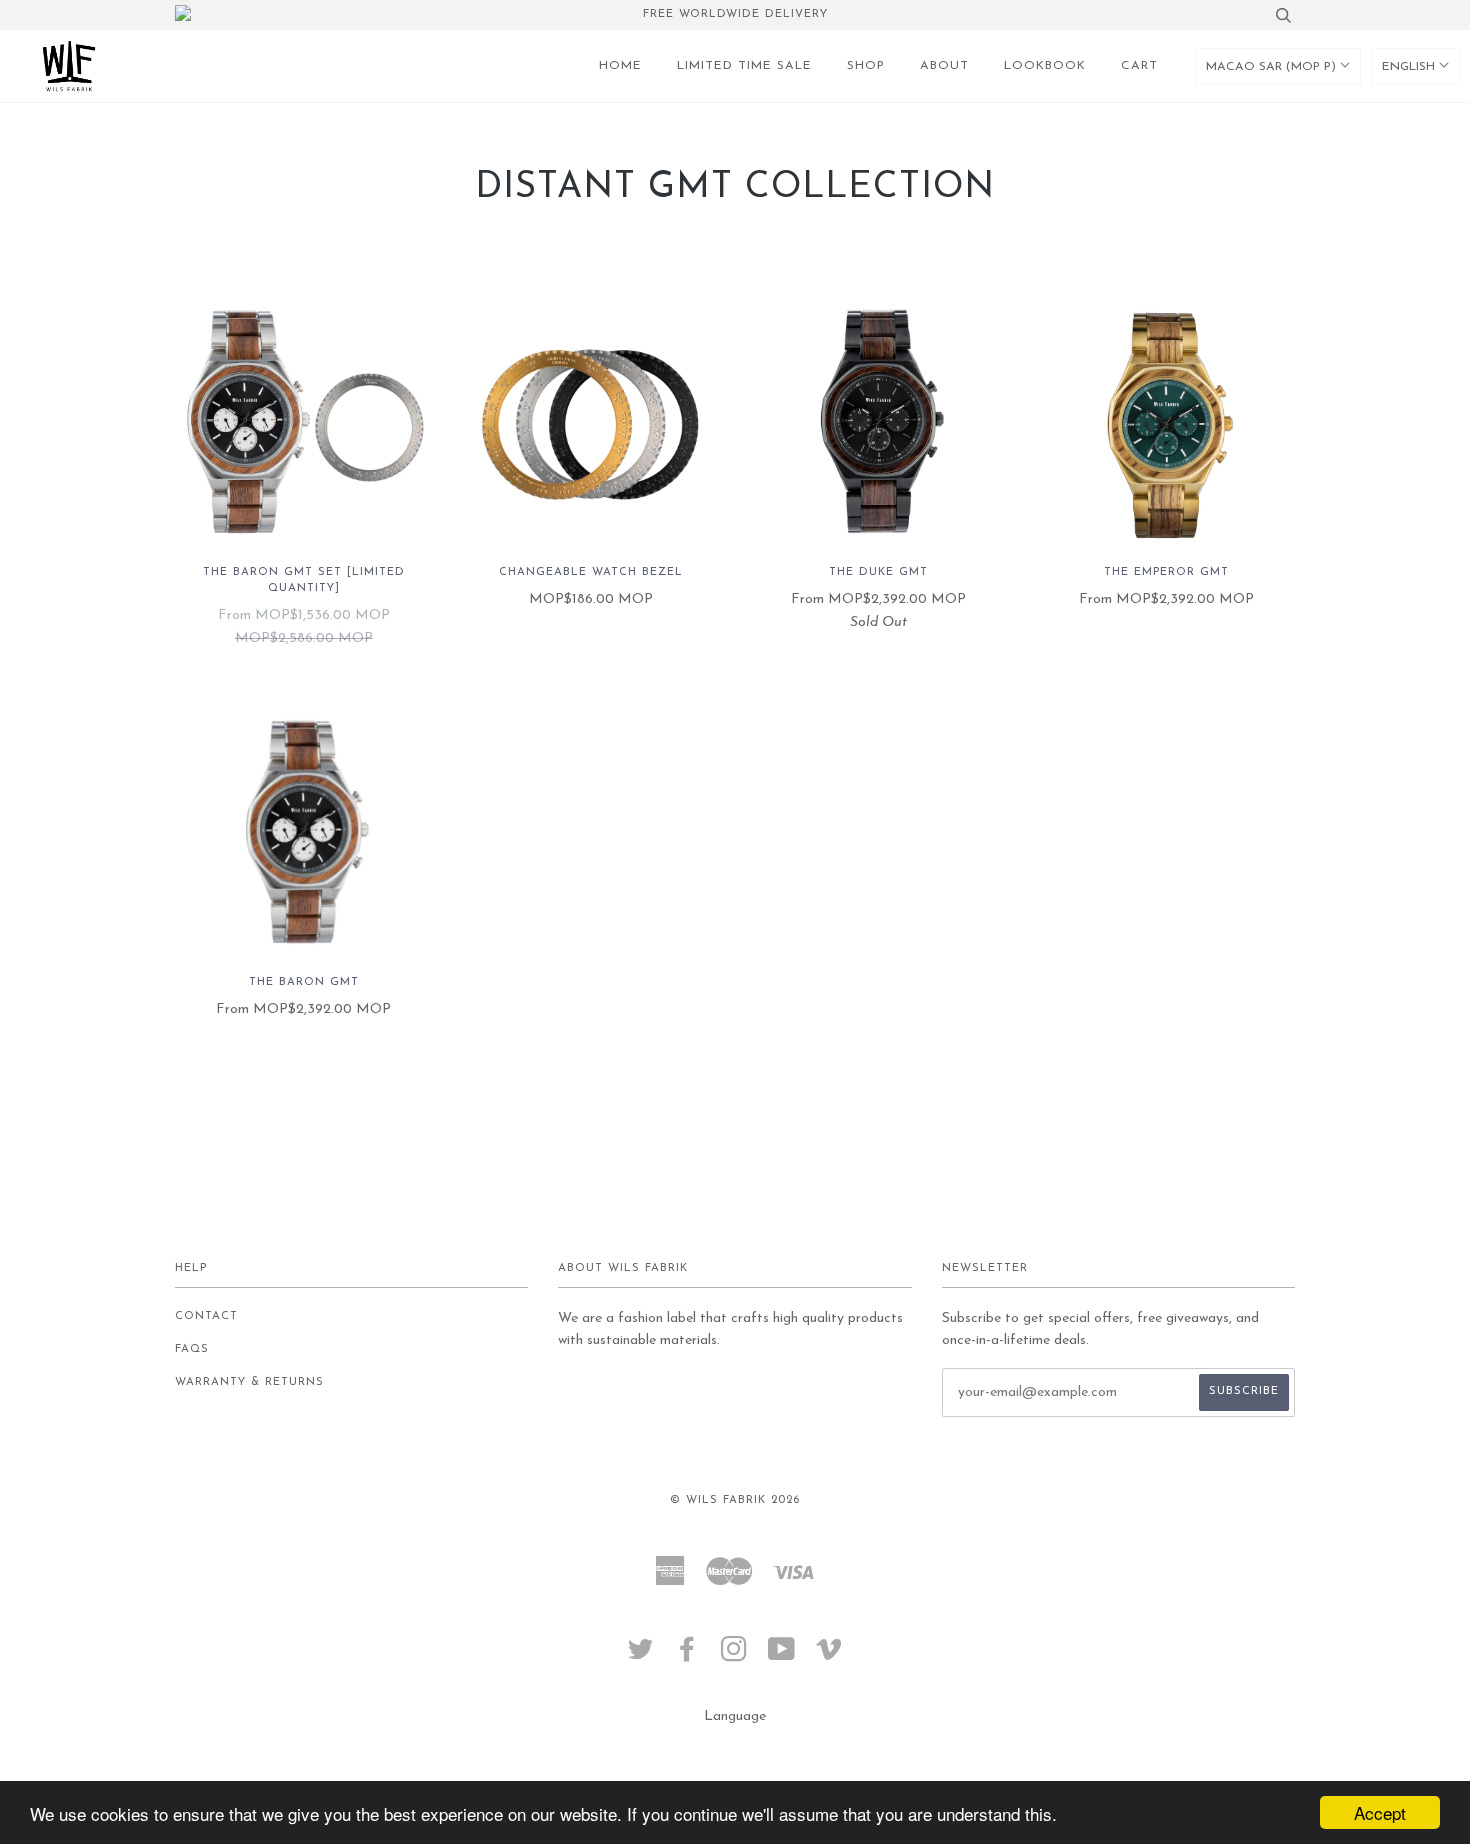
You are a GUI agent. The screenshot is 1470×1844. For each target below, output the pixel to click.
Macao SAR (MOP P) (1273, 67)
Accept (1380, 1812)
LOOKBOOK (1045, 66)
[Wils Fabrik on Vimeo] (829, 1656)
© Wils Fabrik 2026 (735, 1500)
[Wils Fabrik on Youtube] (782, 1656)
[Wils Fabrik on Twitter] (641, 1656)
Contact (206, 1316)
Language (735, 1716)
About (944, 66)
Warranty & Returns (249, 1382)
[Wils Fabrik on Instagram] (734, 1656)
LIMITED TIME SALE (744, 66)
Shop (866, 66)
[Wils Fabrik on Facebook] (687, 1656)
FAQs (192, 1349)
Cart (1139, 66)
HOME (620, 66)
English (1410, 67)
